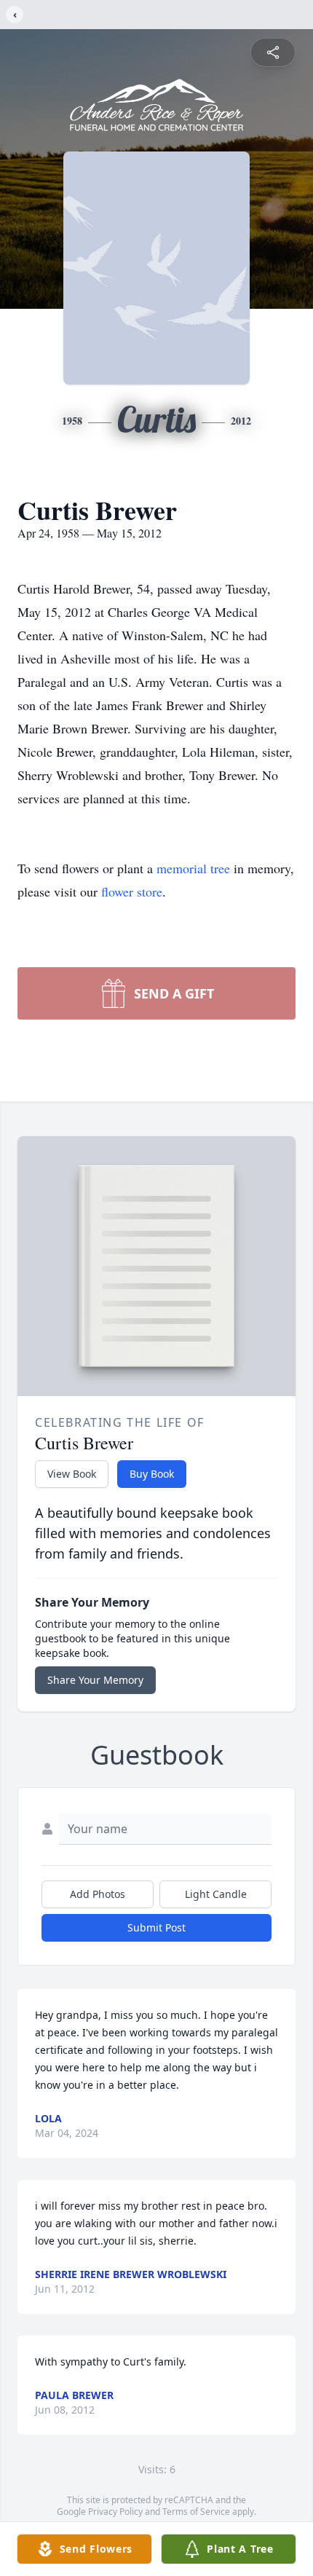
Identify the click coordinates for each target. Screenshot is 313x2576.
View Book (72, 1474)
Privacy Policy (115, 2512)
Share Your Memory (95, 1680)
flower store (132, 891)
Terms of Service (196, 2512)
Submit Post (156, 1927)
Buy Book (152, 1474)
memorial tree (193, 868)
